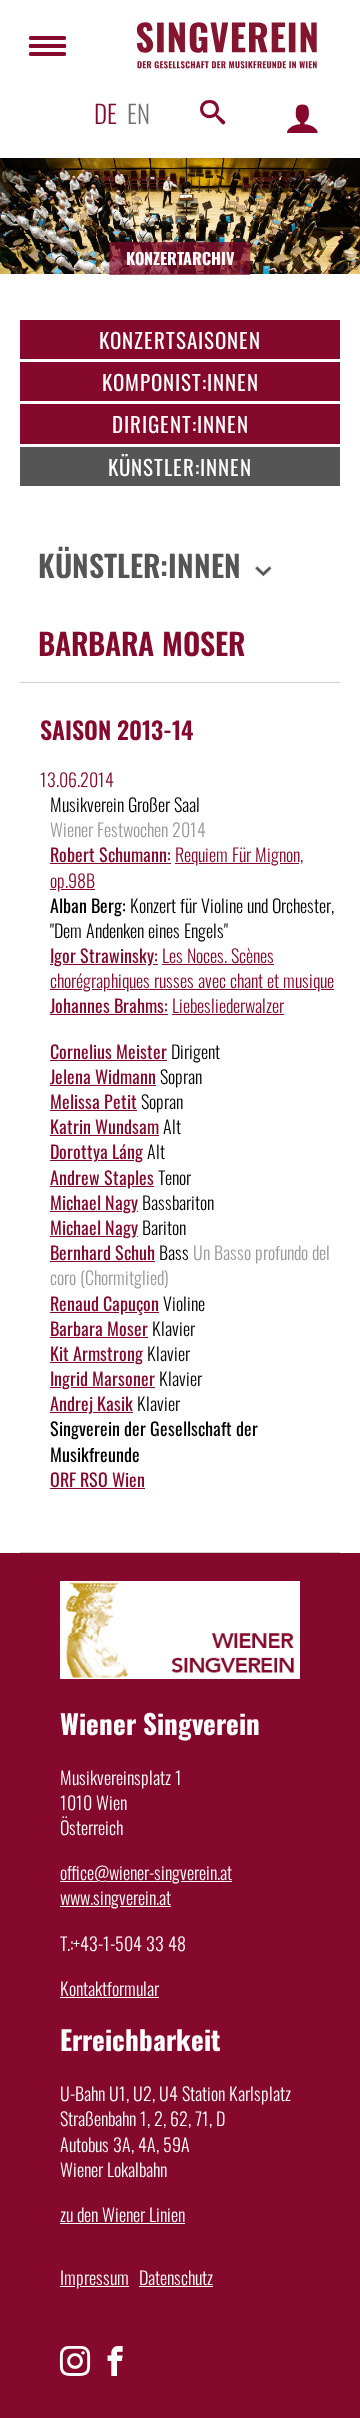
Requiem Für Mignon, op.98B (176, 866)
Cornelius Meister (108, 1051)
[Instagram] (75, 2361)
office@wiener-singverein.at (146, 1872)
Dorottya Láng (96, 1151)
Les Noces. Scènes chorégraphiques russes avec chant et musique (192, 967)
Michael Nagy (94, 1202)
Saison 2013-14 (116, 729)
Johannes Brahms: (109, 1005)
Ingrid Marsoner (102, 1378)
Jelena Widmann (103, 1076)
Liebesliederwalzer (228, 1005)
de (105, 112)
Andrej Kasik (91, 1403)
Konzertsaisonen (180, 339)
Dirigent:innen (180, 423)
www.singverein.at (115, 1897)
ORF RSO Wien (97, 1479)
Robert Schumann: (110, 854)
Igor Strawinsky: (104, 955)
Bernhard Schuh (102, 1252)
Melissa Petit (93, 1101)
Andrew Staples (102, 1177)
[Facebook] (115, 2361)
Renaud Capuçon (104, 1303)
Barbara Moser (99, 1328)
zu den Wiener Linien (122, 2214)
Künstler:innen (180, 466)
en (138, 112)
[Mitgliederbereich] (302, 117)
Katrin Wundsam (104, 1126)
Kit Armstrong (96, 1353)
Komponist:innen (180, 381)
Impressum (94, 2277)
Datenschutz (176, 2277)
